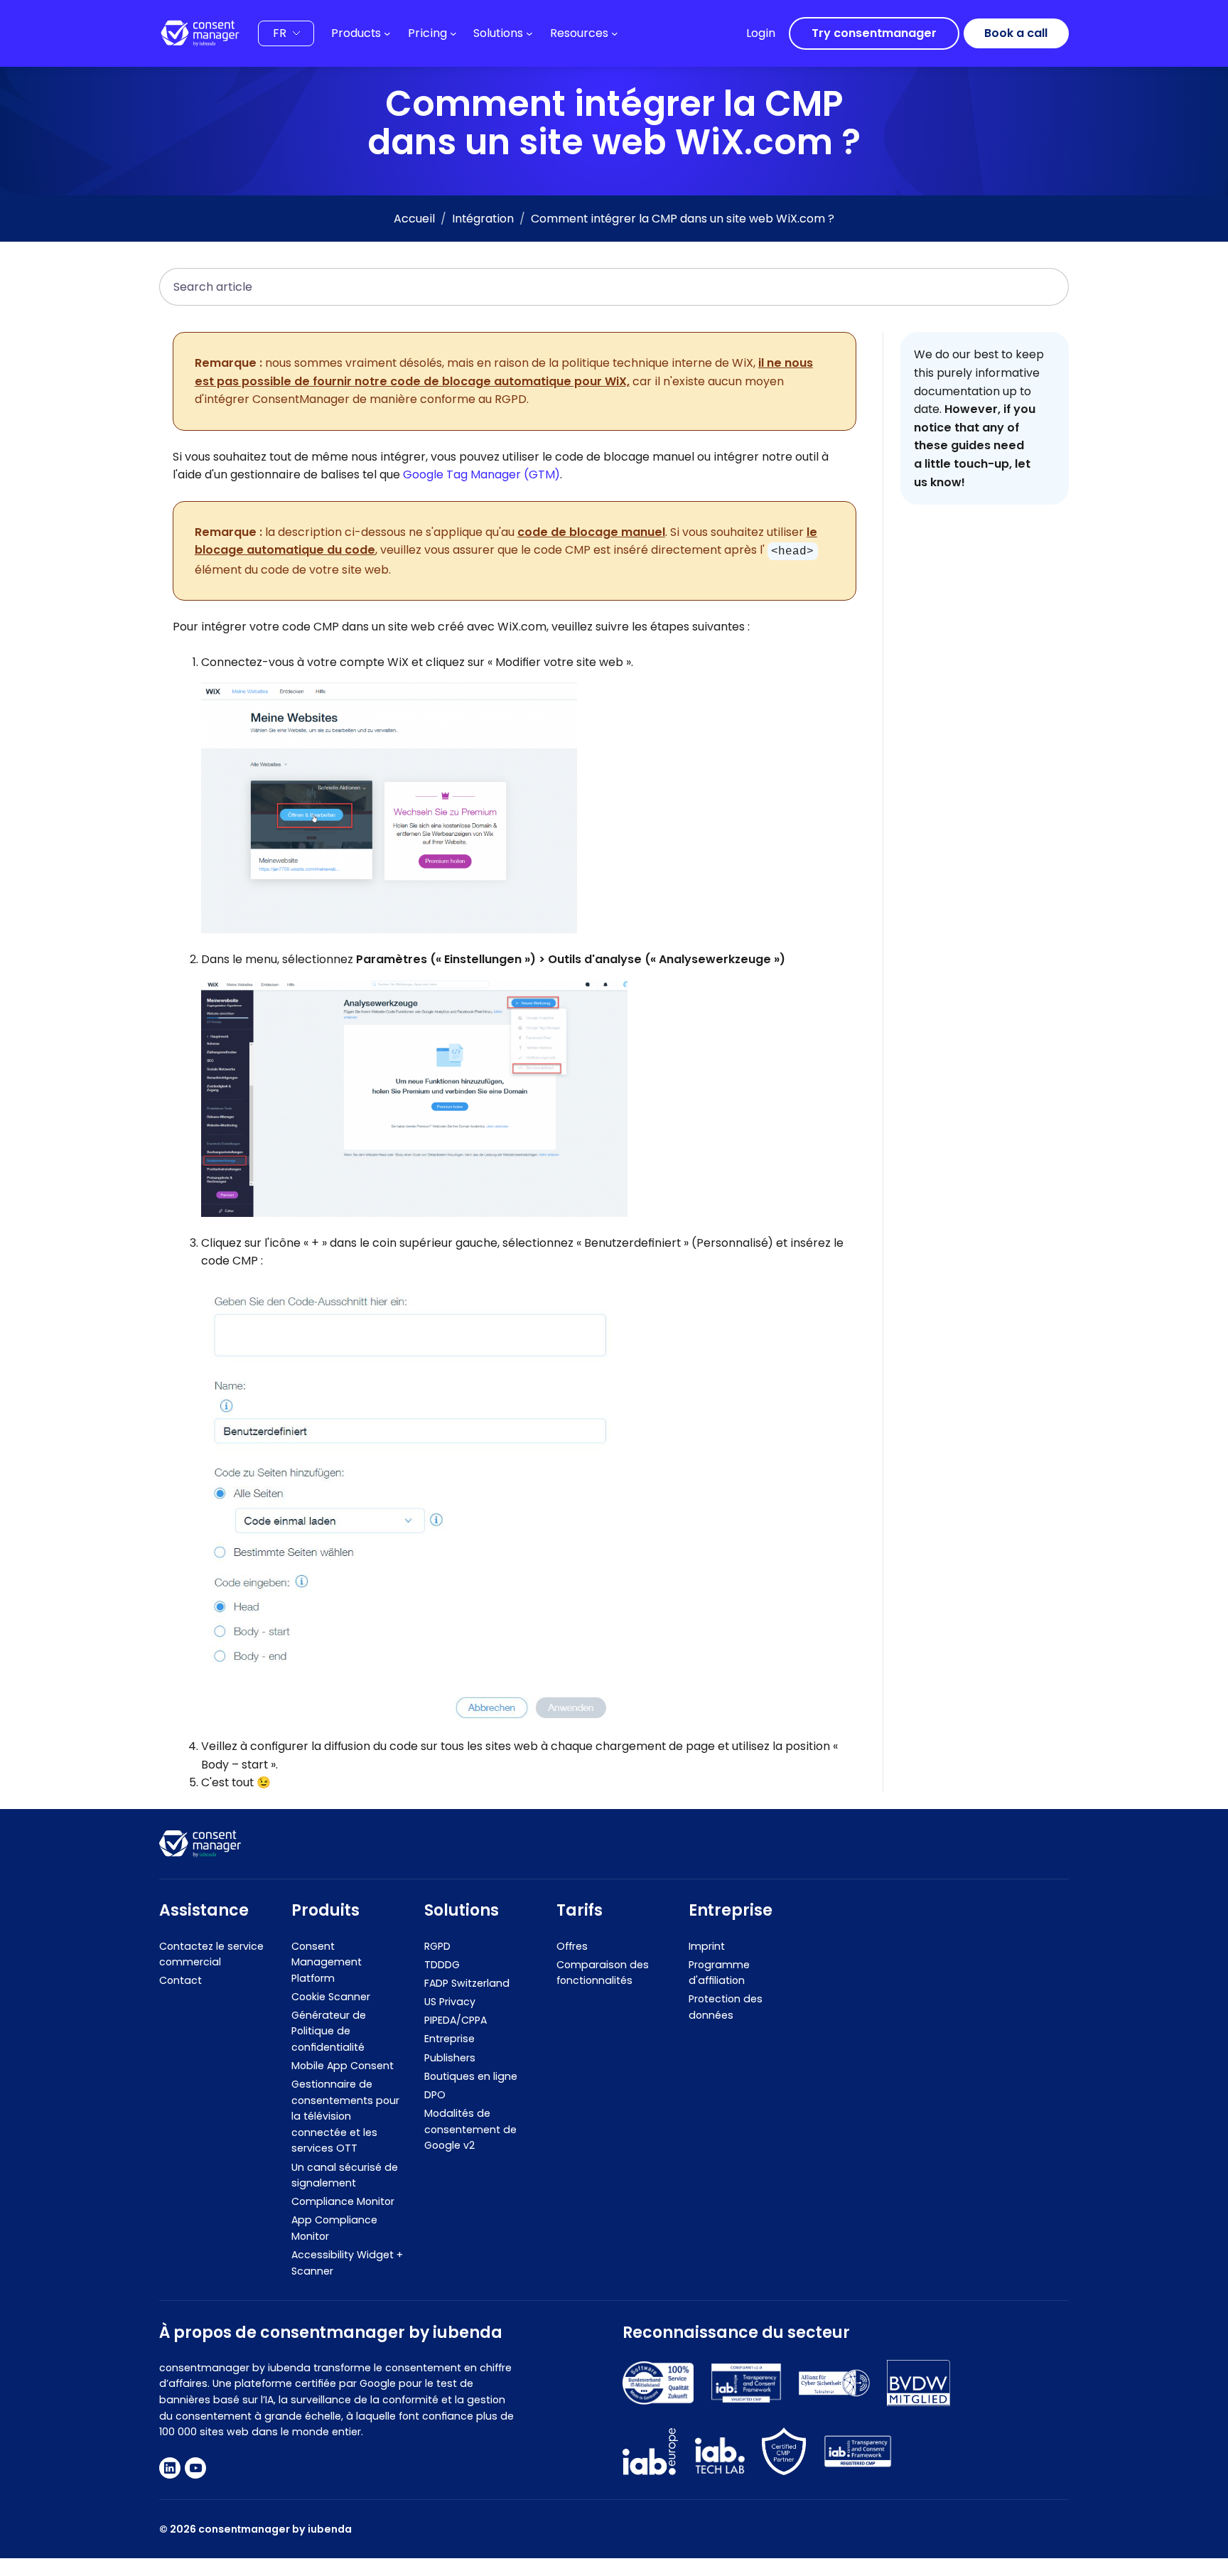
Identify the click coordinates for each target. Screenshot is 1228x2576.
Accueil (414, 219)
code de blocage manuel (591, 532)
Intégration (483, 219)
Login (761, 33)
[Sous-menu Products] (387, 33)
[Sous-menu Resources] (615, 33)
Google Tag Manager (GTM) (481, 474)
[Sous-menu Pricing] (453, 33)
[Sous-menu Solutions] (529, 33)
